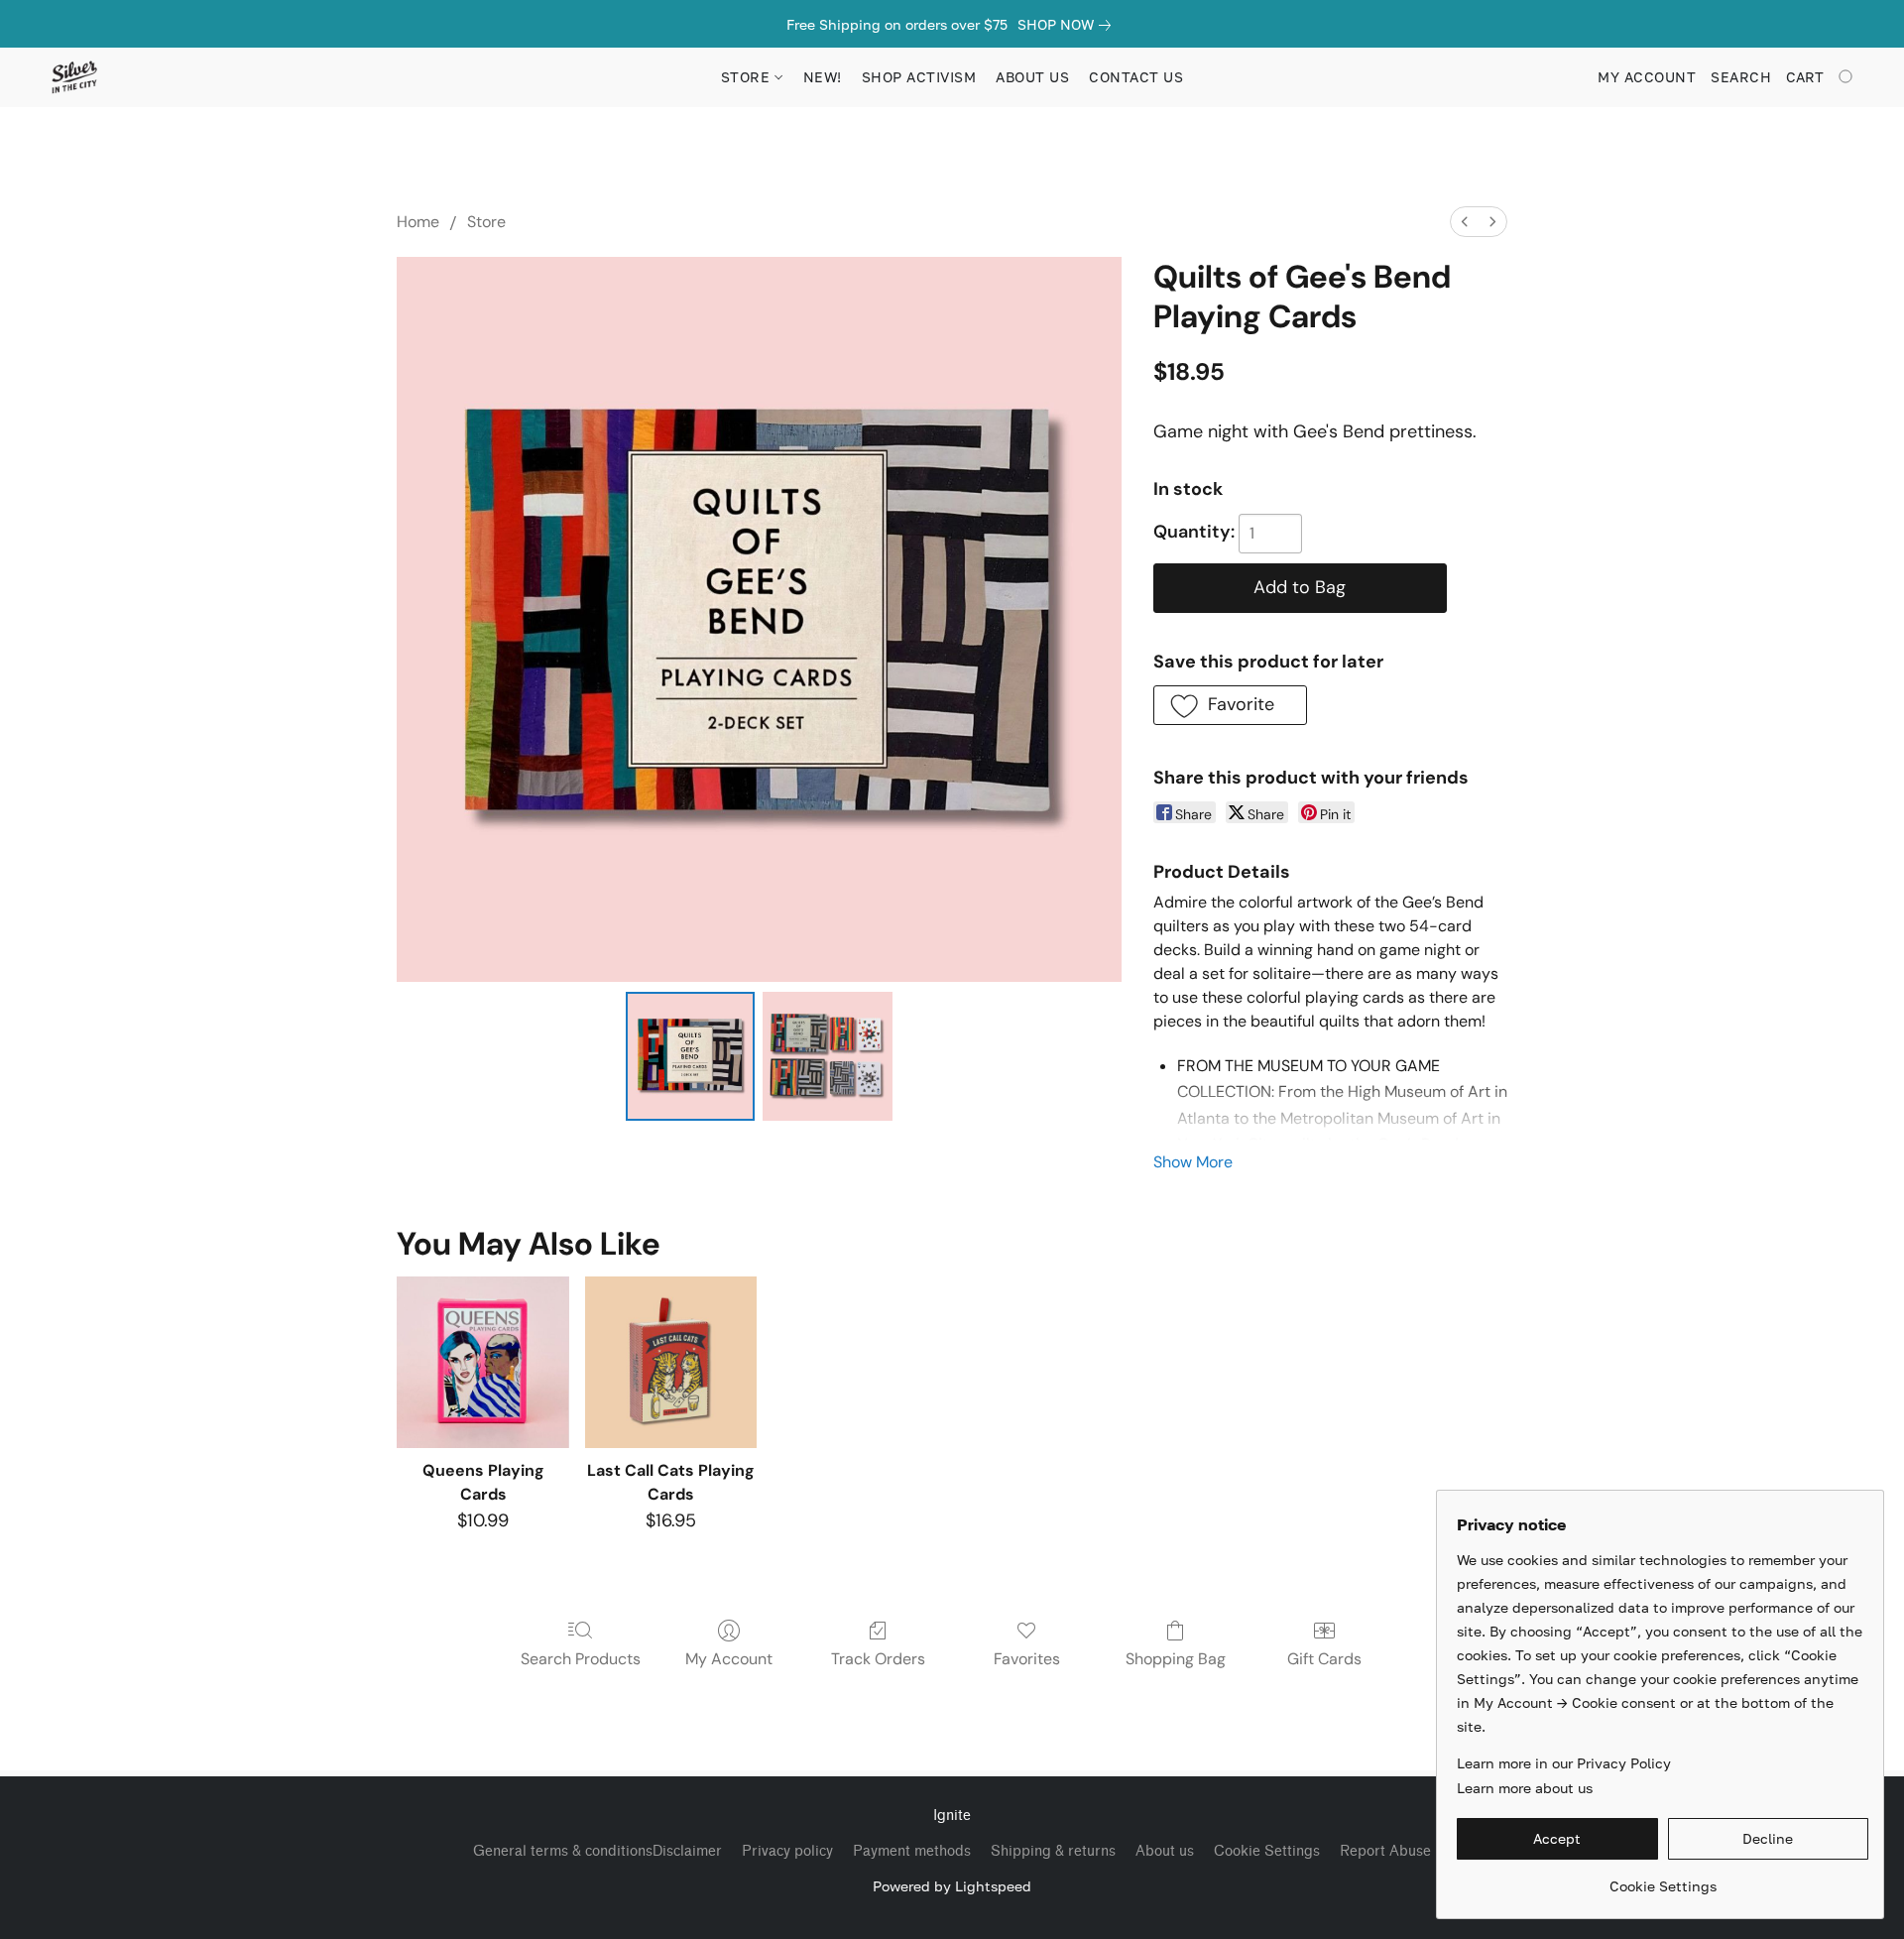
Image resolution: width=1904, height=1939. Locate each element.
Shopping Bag (1176, 1659)
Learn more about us (1525, 1788)
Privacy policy (787, 1851)
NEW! (823, 77)
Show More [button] (1193, 1162)
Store (486, 222)
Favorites (1027, 1659)
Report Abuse (1385, 1851)
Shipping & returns (1053, 1851)
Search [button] (1741, 77)
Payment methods (912, 1851)
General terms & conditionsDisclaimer (597, 1851)
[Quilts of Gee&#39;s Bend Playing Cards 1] (827, 1056)
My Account (729, 1659)
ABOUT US (1032, 77)
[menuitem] (1465, 222)
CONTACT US (1136, 77)
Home (418, 222)
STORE (748, 77)
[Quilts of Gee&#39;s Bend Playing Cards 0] (690, 1056)
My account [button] (1647, 77)
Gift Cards (1324, 1659)
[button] (74, 77)
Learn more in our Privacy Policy (1564, 1763)
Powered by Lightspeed (952, 1886)
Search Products (581, 1659)
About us (1165, 1851)
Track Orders (878, 1659)
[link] (1068, 25)
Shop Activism (919, 77)
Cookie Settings (1267, 1851)
